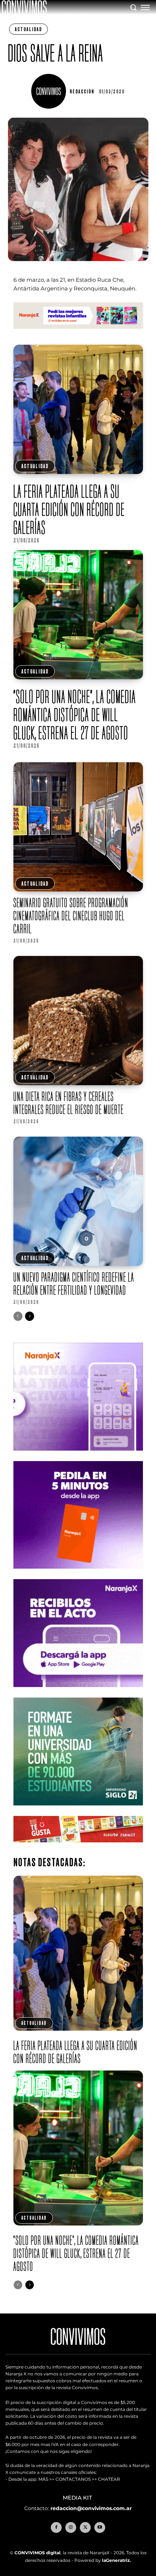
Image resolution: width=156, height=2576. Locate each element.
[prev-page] (18, 1316)
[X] (85, 2527)
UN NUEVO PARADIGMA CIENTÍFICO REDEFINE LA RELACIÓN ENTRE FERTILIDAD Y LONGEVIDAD (74, 1283)
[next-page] (30, 1316)
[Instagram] (71, 2527)
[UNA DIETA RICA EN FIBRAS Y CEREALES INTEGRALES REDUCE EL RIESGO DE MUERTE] (78, 1021)
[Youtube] (100, 2527)
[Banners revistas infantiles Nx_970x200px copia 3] (78, 334)
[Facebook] (56, 2527)
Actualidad (28, 29)
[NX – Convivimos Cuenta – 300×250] (78, 1456)
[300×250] (78, 1574)
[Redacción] (50, 91)
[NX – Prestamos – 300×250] (78, 1693)
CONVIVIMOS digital (38, 2553)
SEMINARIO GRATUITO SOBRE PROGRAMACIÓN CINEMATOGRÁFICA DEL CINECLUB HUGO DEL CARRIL (71, 916)
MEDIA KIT (78, 2498)
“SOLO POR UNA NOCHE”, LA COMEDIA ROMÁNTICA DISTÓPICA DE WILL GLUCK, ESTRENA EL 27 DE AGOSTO (75, 715)
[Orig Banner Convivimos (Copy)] (78, 1848)
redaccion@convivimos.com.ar (91, 2508)
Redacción (82, 91)
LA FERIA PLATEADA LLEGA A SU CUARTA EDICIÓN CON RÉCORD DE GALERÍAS (69, 509)
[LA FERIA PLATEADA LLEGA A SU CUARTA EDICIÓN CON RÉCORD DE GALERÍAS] (78, 409)
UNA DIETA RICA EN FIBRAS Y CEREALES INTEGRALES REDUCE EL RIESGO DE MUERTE (69, 1103)
